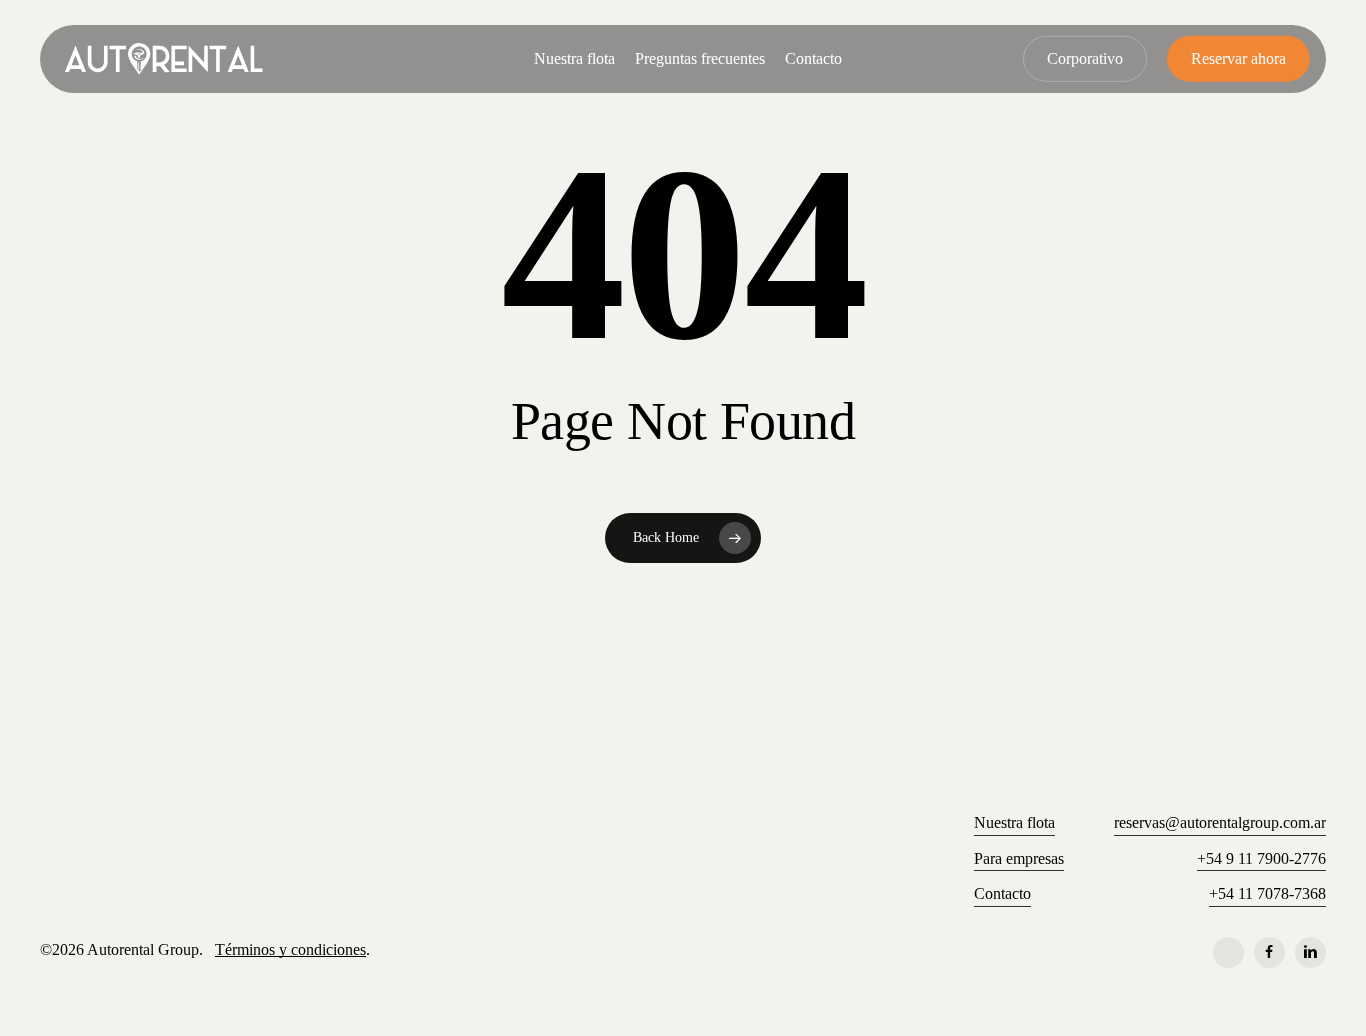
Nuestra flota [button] (1014, 822)
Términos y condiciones (290, 949)
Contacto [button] (1002, 893)
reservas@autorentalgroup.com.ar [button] (1220, 822)
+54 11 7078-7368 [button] (1267, 893)
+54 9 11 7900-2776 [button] (1261, 858)
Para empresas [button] (1019, 858)
